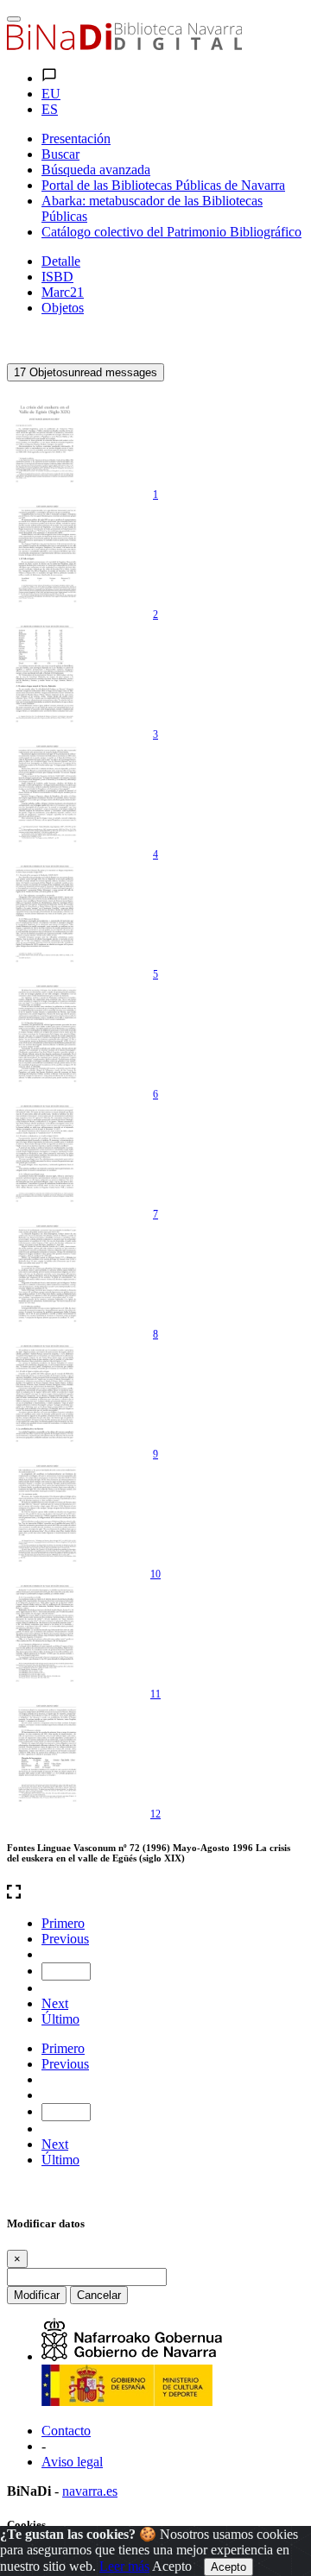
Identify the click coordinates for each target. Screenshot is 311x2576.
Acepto (172, 2566)
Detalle (61, 261)
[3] (46, 673)
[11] (46, 1633)
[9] (46, 1393)
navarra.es (90, 2491)
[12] (46, 1753)
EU (51, 94)
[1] (46, 433)
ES (50, 109)
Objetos (63, 308)
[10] (46, 1513)
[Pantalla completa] (155, 1893)
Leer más (124, 2566)
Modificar (37, 2295)
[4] (46, 793)
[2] (46, 553)
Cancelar (99, 2295)
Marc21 (63, 292)
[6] (46, 1033)
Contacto (66, 2431)
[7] (46, 1153)
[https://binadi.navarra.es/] (124, 45)
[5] (46, 913)
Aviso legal (72, 2462)
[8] (46, 1273)
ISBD (57, 277)
